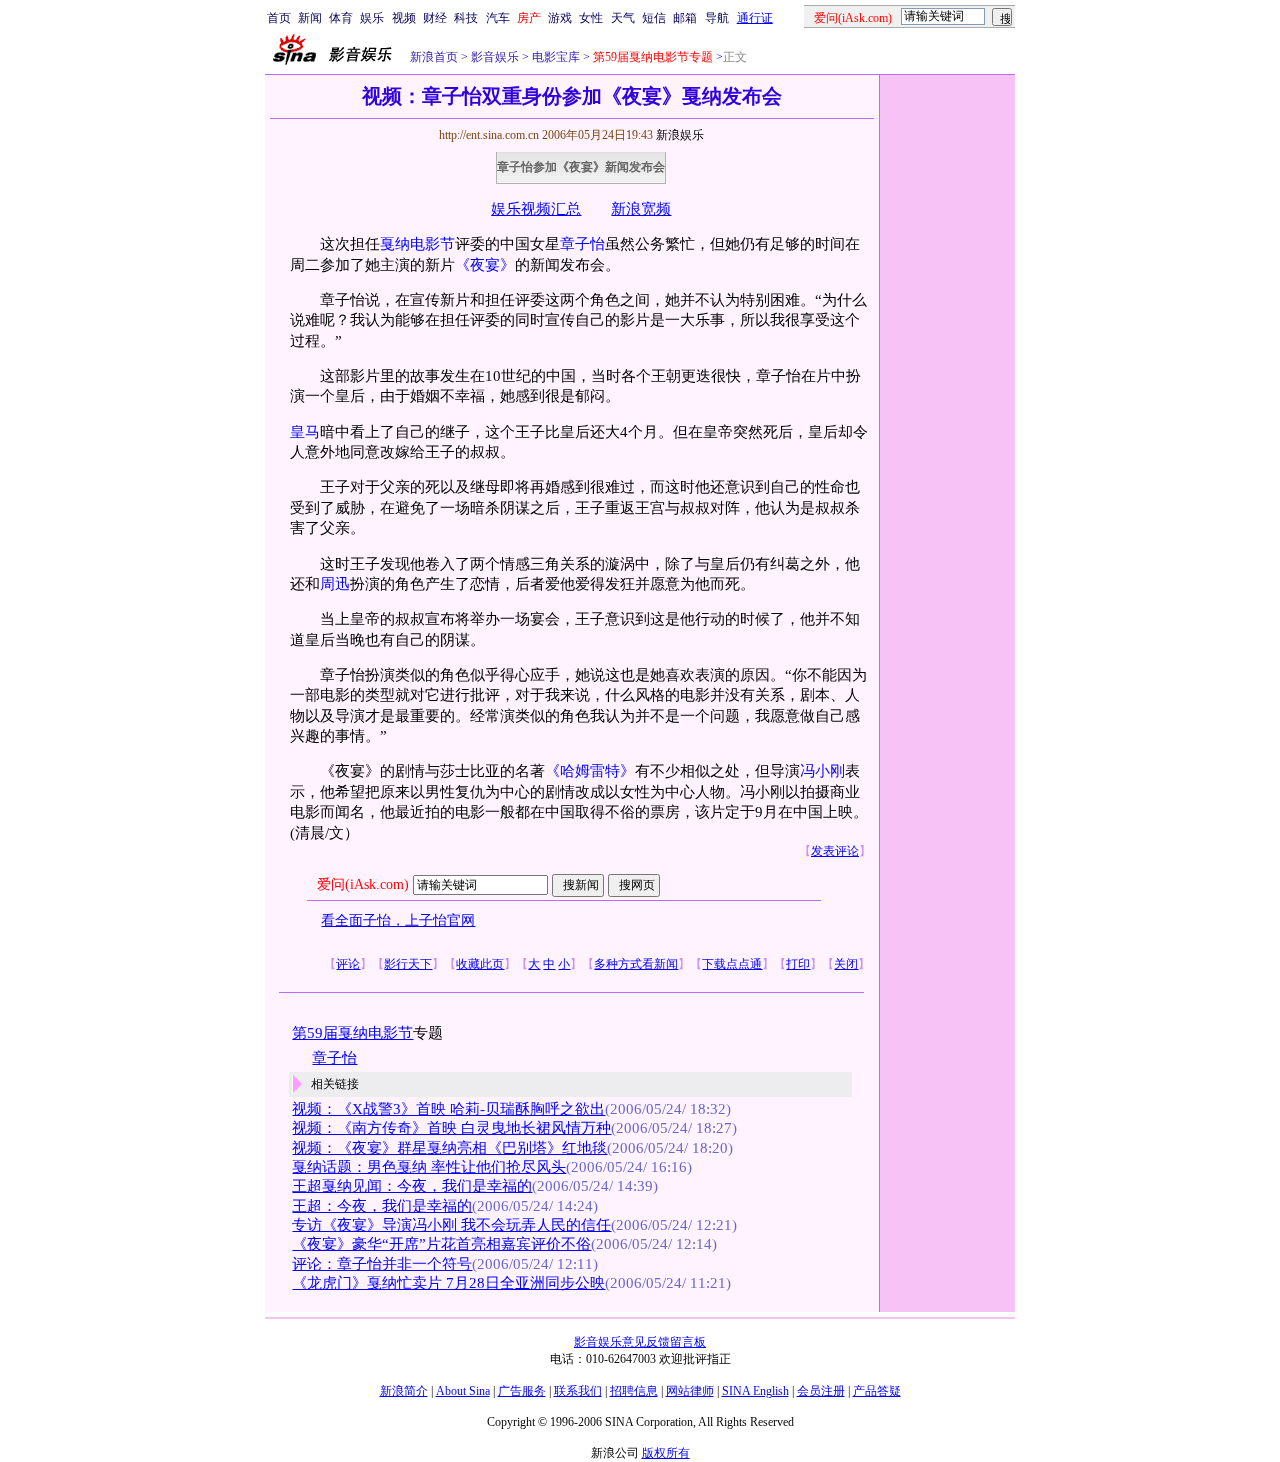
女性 (591, 18)
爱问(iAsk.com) (363, 884)
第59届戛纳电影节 (352, 1033)
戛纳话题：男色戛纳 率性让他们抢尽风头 (429, 1167)
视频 (404, 18)
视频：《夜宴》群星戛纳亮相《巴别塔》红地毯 (449, 1148)
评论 (348, 964)
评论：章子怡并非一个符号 (382, 1264)
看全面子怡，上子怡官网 (398, 920)
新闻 (310, 18)
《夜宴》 (485, 265)
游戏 (560, 18)
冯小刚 (822, 771)
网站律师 (690, 1391)
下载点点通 (732, 964)
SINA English (755, 1391)
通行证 (755, 18)
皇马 (305, 432)
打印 (798, 964)
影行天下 (408, 964)
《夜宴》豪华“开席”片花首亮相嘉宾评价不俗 (441, 1244)
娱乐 (372, 18)
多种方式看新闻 (636, 964)
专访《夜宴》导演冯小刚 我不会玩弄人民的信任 (451, 1225)
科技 (466, 18)
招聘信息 (634, 1391)
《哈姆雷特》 (590, 771)
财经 (435, 18)
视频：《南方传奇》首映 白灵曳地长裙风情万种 (451, 1128)
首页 (279, 18)
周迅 (335, 584)
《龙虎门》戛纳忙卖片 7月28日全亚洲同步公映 (448, 1283)
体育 (341, 18)
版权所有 (666, 1453)
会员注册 (821, 1391)
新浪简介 (404, 1391)
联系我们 (578, 1391)
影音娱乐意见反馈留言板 (640, 1342)
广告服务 (522, 1391)
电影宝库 (554, 57)
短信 (654, 18)
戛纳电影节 (417, 244)
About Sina (463, 1391)
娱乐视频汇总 (536, 209)
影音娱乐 (495, 57)
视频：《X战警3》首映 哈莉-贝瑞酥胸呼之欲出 (448, 1109)
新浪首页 (434, 57)
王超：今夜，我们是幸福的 (382, 1206)
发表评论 (835, 851)
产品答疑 (877, 1391)
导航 (717, 18)
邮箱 (685, 18)
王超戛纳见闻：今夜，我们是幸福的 (412, 1186)
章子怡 (582, 244)
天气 (623, 18)
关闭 (846, 964)
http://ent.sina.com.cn (490, 135)
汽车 (498, 18)
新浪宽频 (641, 209)
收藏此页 (480, 964)
